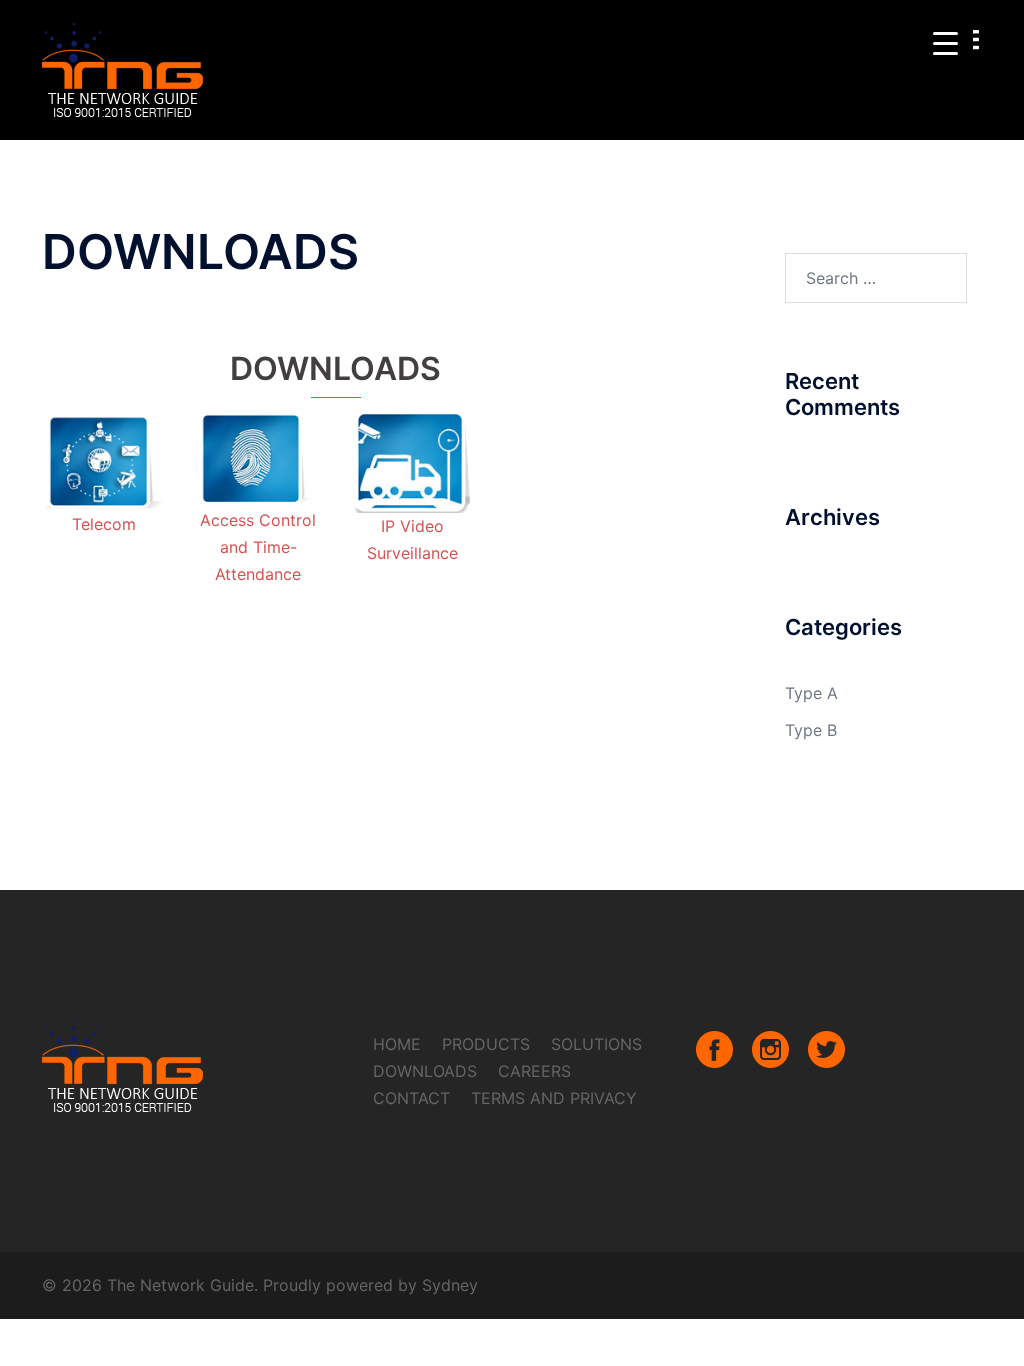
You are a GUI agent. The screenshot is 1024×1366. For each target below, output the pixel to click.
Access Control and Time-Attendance (258, 547)
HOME (397, 1044)
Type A (811, 693)
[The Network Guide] (123, 68)
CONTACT (411, 1098)
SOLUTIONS (596, 1044)
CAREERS (534, 1071)
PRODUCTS (486, 1044)
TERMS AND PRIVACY (554, 1098)
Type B (811, 730)
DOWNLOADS (425, 1071)
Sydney (450, 1285)
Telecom (104, 524)
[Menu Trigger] (945, 42)
